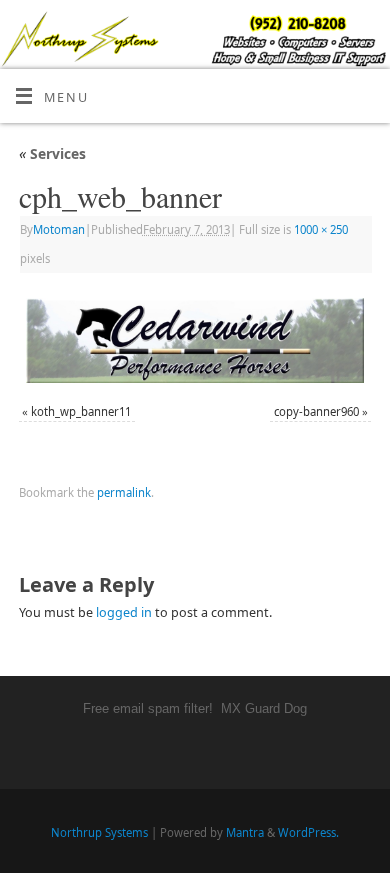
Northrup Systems (99, 832)
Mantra (245, 832)
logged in (124, 612)
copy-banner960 (316, 411)
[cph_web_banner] (195, 340)
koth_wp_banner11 (81, 411)
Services (52, 153)
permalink (124, 492)
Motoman (59, 229)
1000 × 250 (321, 229)
